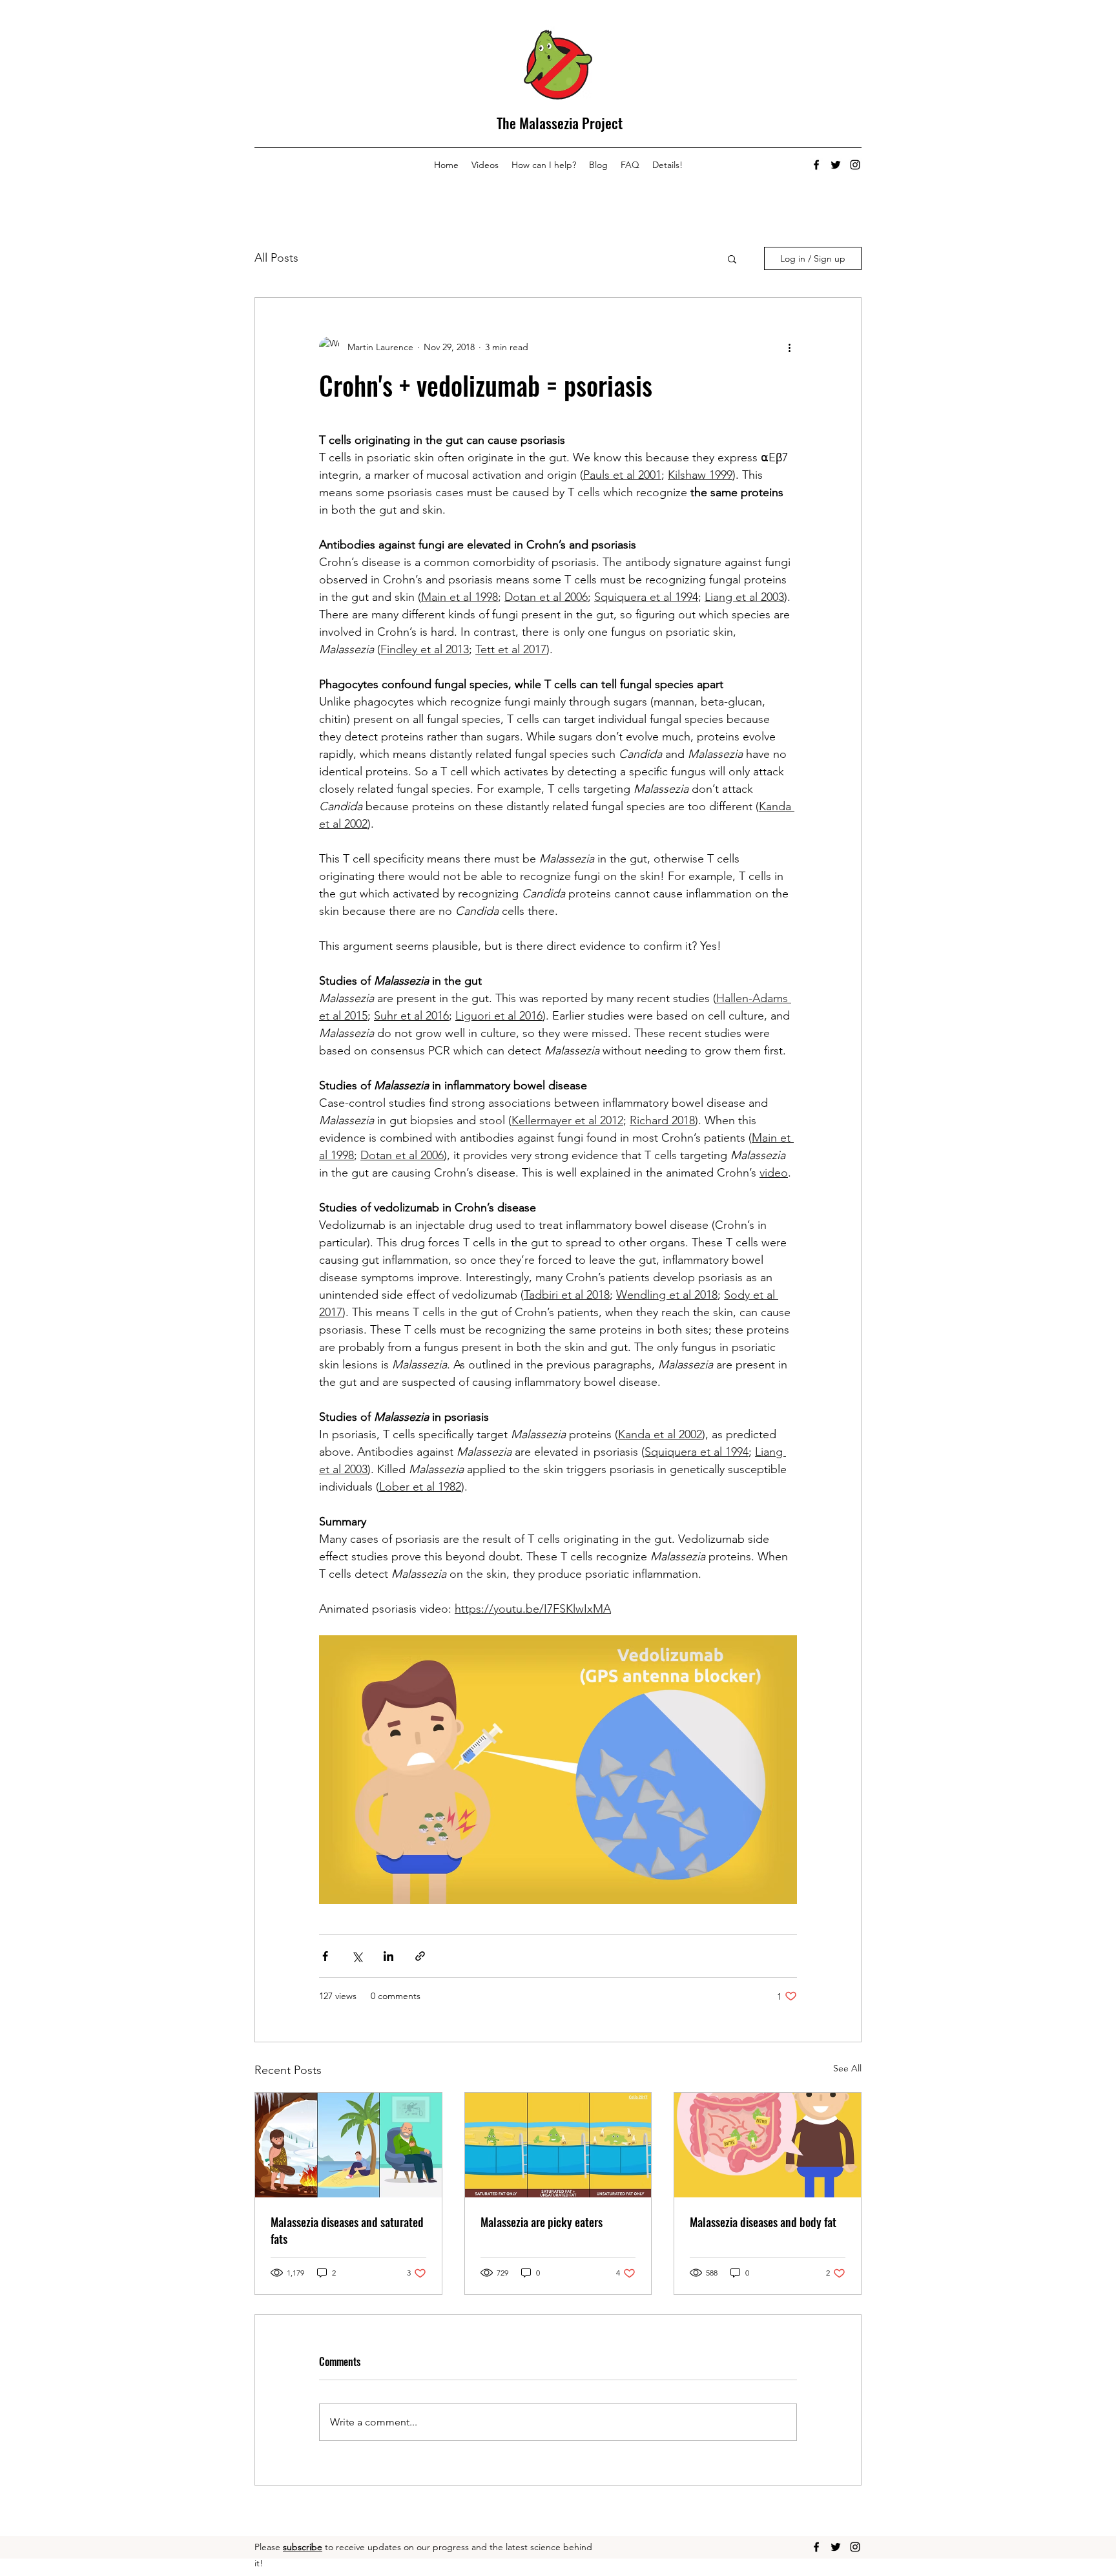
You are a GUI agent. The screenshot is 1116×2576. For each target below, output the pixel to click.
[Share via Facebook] (325, 1956)
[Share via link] (420, 1956)
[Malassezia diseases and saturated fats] (348, 2145)
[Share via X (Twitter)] (357, 1956)
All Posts (276, 258)
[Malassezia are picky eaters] (558, 2145)
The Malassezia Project (560, 123)
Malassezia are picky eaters (542, 2222)
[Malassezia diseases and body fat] (768, 2145)
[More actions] (789, 347)
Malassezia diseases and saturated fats (347, 2230)
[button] (732, 258)
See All (847, 2068)
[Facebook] (816, 165)
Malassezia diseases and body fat (763, 2222)
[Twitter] (836, 165)
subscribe (303, 2547)
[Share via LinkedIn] (388, 1956)
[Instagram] (855, 165)
